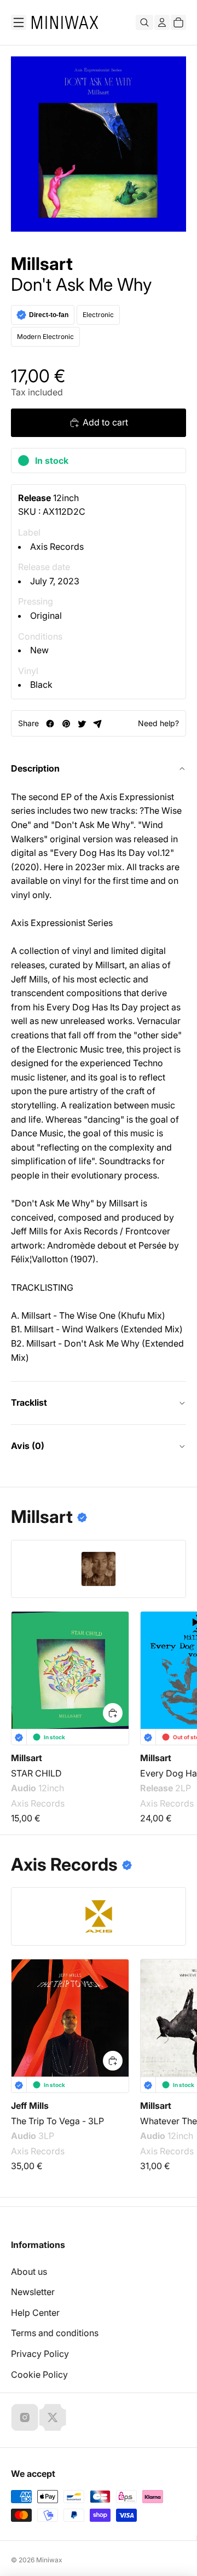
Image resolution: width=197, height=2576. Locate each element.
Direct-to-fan (49, 315)
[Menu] (19, 22)
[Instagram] (25, 2417)
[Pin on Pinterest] (66, 724)
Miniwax (49, 2560)
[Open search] (144, 22)
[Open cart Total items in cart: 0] (178, 22)
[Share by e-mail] (98, 724)
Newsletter (33, 2292)
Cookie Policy (39, 2374)
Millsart (42, 264)
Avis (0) (28, 1446)
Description (35, 768)
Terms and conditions (55, 2333)
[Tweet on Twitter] (82, 724)
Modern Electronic (45, 337)
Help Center (35, 2313)
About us (29, 2272)
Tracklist (29, 1402)
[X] (53, 2417)
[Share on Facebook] (50, 724)
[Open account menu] (162, 22)
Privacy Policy (40, 2354)
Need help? (158, 723)
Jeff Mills (30, 2106)
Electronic (98, 315)
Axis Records (57, 547)
